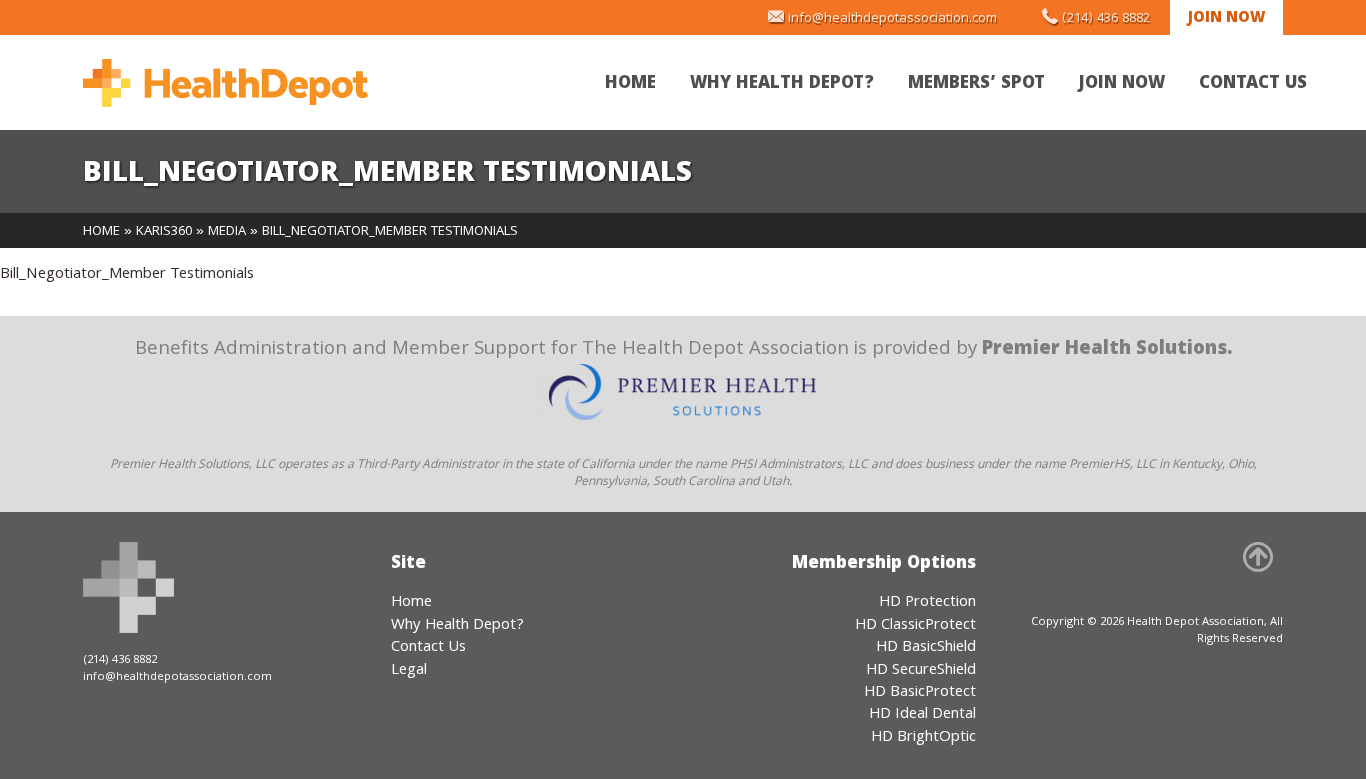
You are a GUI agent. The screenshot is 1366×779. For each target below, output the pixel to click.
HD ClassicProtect (915, 626)
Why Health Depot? (782, 84)
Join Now (1226, 19)
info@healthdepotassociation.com (892, 19)
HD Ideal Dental (922, 715)
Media (227, 232)
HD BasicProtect (920, 693)
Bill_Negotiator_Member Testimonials (127, 275)
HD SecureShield (921, 671)
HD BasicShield (926, 648)
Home (630, 84)
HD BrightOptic (923, 738)
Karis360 (164, 232)
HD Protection (927, 603)
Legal (409, 671)
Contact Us (1253, 84)
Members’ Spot (976, 84)
